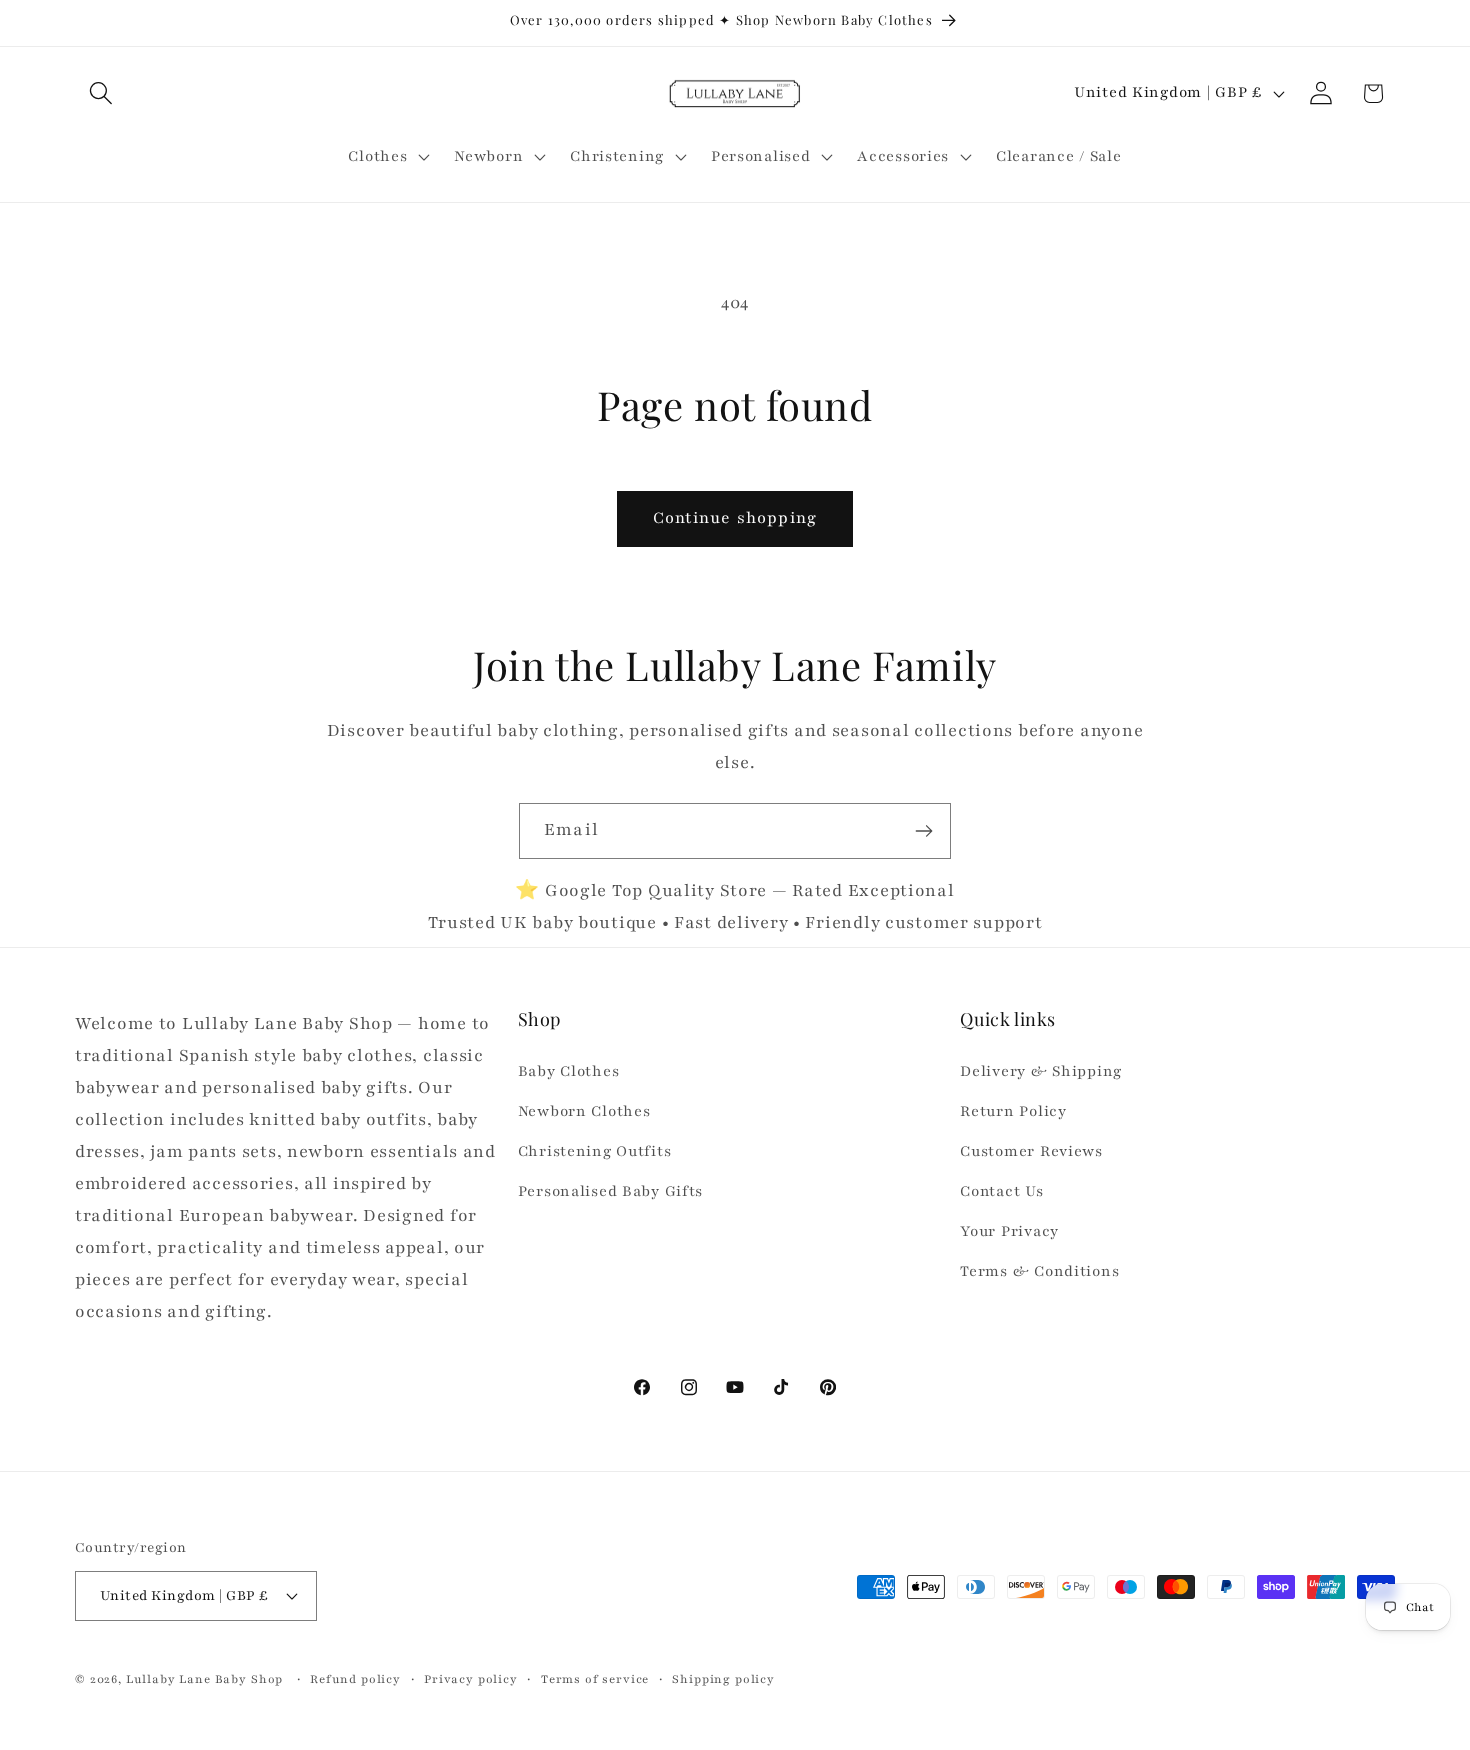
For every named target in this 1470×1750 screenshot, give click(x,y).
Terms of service (595, 1678)
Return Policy (1013, 1112)
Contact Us (1001, 1192)
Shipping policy (723, 1678)
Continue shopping (735, 518)
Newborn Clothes (584, 1112)
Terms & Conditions (1039, 1271)
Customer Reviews (1031, 1152)
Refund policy (355, 1678)
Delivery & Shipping (1041, 1072)
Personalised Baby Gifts (611, 1192)
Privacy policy (471, 1678)
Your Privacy (1009, 1231)
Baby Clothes (569, 1072)
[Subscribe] (923, 831)
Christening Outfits (595, 1152)
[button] (101, 93)
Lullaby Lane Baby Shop (204, 1678)
